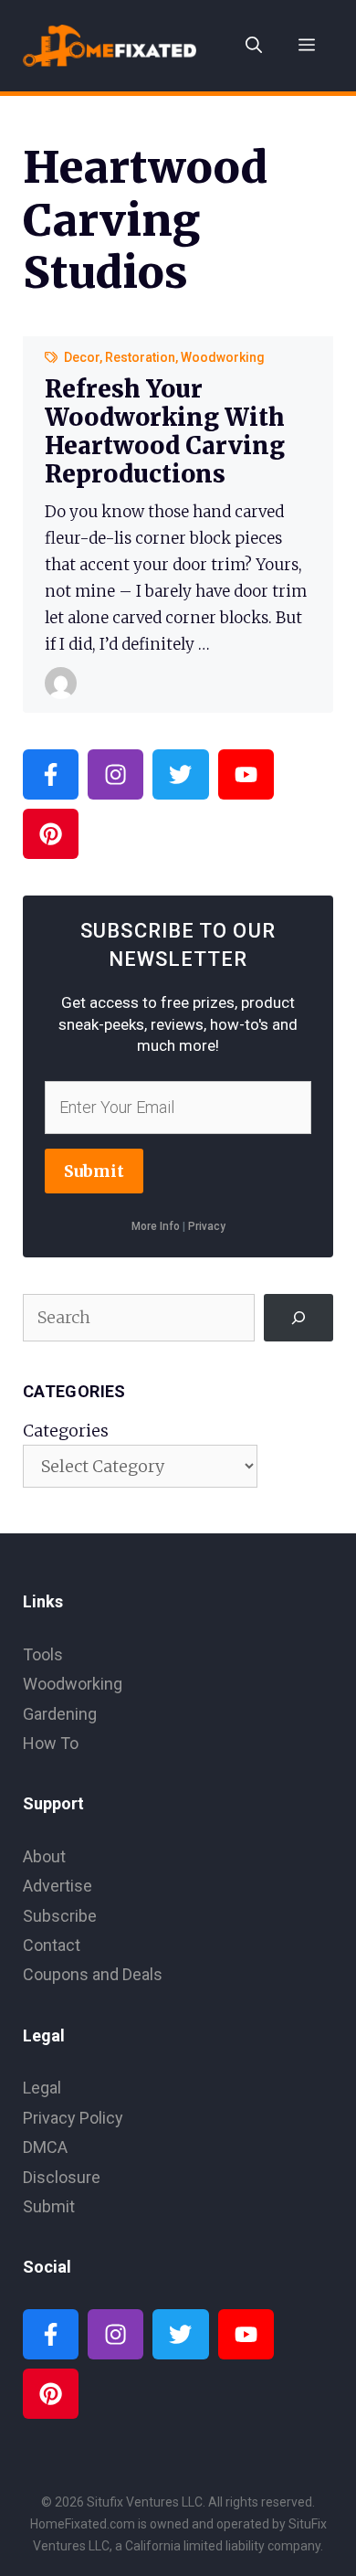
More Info (156, 1226)
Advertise (58, 1886)
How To (51, 1743)
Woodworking (223, 357)
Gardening (60, 1714)
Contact (52, 1945)
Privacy (207, 1226)
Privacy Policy (73, 2118)
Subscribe (60, 1916)
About (44, 1856)
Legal (42, 2088)
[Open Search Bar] (254, 46)
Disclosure (62, 2177)
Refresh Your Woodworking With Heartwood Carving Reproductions (165, 432)
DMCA (45, 2147)
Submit (94, 1171)
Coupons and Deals (93, 1974)
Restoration (140, 357)
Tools (43, 1654)
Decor (82, 357)
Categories (66, 1431)
